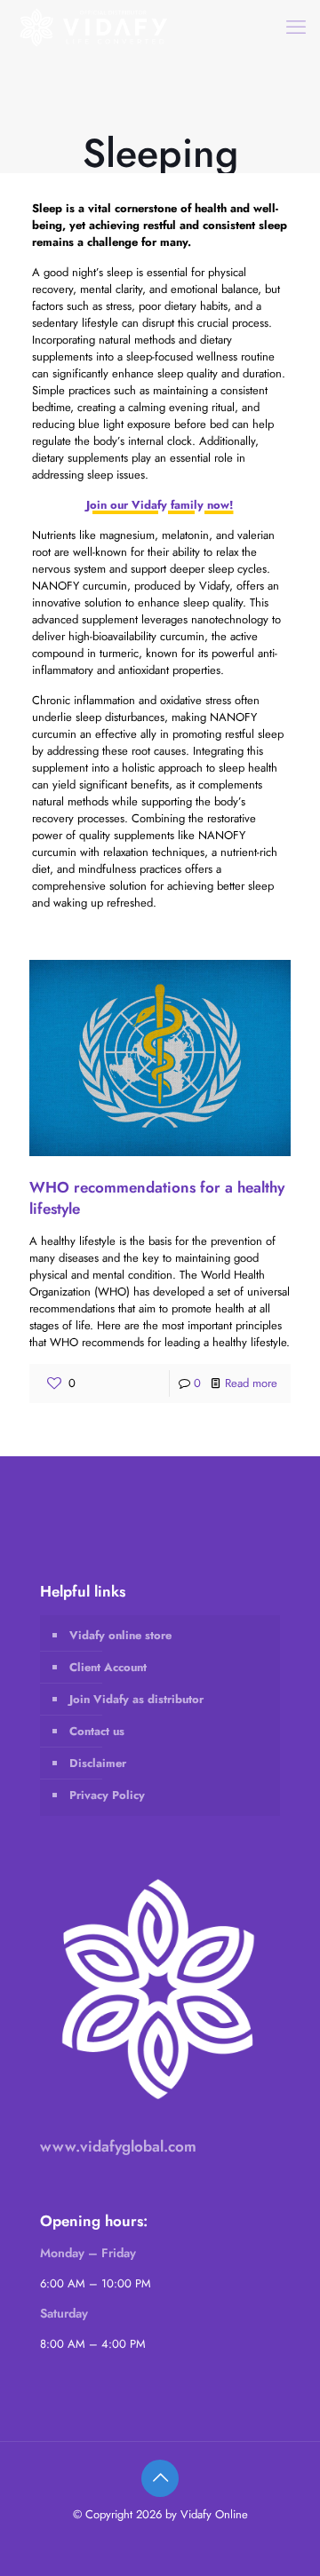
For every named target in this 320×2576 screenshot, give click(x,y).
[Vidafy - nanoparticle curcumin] (94, 27)
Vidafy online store (120, 1635)
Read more (251, 1383)
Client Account (108, 1667)
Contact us (97, 1731)
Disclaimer (98, 1763)
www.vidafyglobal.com (118, 2146)
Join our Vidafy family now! (160, 505)
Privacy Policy (107, 1795)
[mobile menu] (296, 27)
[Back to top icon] (160, 2478)
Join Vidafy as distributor (136, 1699)
